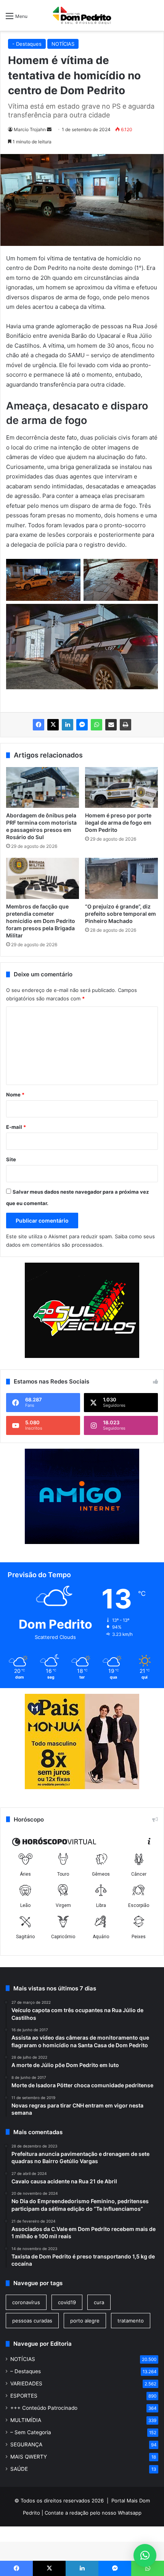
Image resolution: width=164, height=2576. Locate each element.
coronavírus (26, 2302)
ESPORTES (24, 2396)
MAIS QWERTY (29, 2457)
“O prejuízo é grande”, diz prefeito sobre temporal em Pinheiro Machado (121, 914)
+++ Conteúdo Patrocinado (44, 2408)
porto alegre (85, 2321)
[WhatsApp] (96, 725)
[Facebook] (39, 725)
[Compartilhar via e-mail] (111, 725)
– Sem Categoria (31, 2432)
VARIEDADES (26, 2383)
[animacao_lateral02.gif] (82, 1310)
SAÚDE (19, 2469)
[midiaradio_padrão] (82, 1787)
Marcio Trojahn (30, 129)
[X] (53, 725)
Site (11, 1159)
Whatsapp (130, 2513)
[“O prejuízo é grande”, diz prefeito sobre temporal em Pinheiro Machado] (121, 878)
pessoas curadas (32, 2321)
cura (99, 2302)
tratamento (131, 2321)
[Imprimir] (125, 725)
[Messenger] (82, 725)
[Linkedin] (68, 725)
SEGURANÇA (26, 2444)
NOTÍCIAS (63, 44)
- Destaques (27, 44)
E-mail (16, 1127)
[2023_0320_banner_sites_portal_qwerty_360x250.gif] (82, 1542)
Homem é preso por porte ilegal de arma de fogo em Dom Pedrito (118, 823)
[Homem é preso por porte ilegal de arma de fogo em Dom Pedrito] (121, 788)
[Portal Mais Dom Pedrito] (82, 15)
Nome (15, 1095)
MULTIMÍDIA (26, 2420)
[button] (145, 2555)
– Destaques (26, 2371)
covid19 (67, 2302)
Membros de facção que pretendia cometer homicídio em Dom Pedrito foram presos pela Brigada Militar (41, 921)
